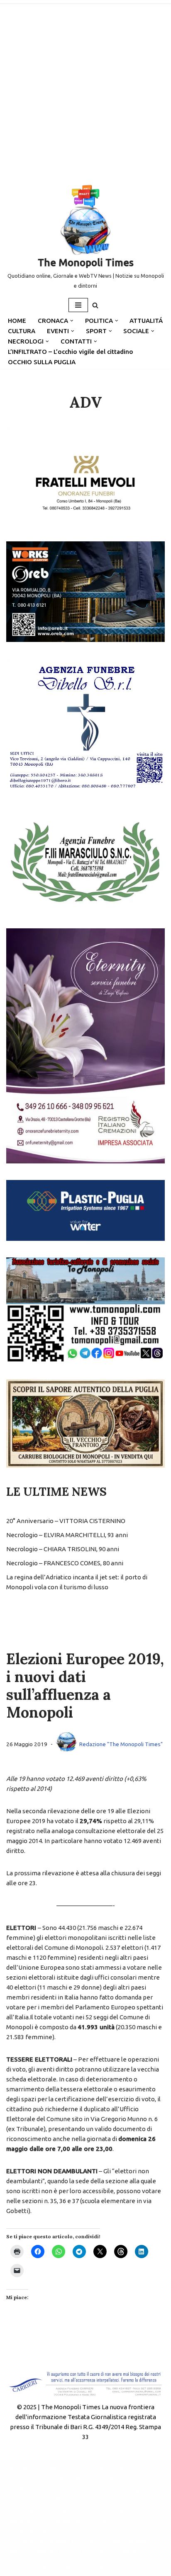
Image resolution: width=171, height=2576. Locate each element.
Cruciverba (72, 2510)
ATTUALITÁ (146, 321)
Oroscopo (114, 2510)
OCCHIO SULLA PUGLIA (42, 362)
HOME (17, 321)
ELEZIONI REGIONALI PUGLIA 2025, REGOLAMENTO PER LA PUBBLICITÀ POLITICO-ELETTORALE (84, 2546)
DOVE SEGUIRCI (31, 2531)
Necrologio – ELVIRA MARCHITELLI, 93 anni (67, 1535)
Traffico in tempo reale (42, 2489)
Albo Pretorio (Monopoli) (45, 2469)
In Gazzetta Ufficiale (66, 2479)
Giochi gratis (26, 2510)
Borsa (16, 2479)
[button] (72, 321)
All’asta (118, 2479)
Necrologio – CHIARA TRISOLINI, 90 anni (63, 1549)
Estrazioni (65, 2520)
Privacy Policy (112, 2520)
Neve (50, 2568)
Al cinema (103, 2500)
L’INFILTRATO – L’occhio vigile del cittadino (71, 352)
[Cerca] (95, 305)
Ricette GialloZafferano (43, 2500)
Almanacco (23, 2520)
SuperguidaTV (139, 2489)
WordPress (113, 2568)
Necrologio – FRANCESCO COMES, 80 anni (65, 1563)
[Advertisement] (85, 89)
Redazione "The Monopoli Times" (121, 1744)
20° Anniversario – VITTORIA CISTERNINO (66, 1521)
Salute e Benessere (123, 2469)
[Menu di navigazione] (78, 305)
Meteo (97, 2489)
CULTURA (22, 331)
